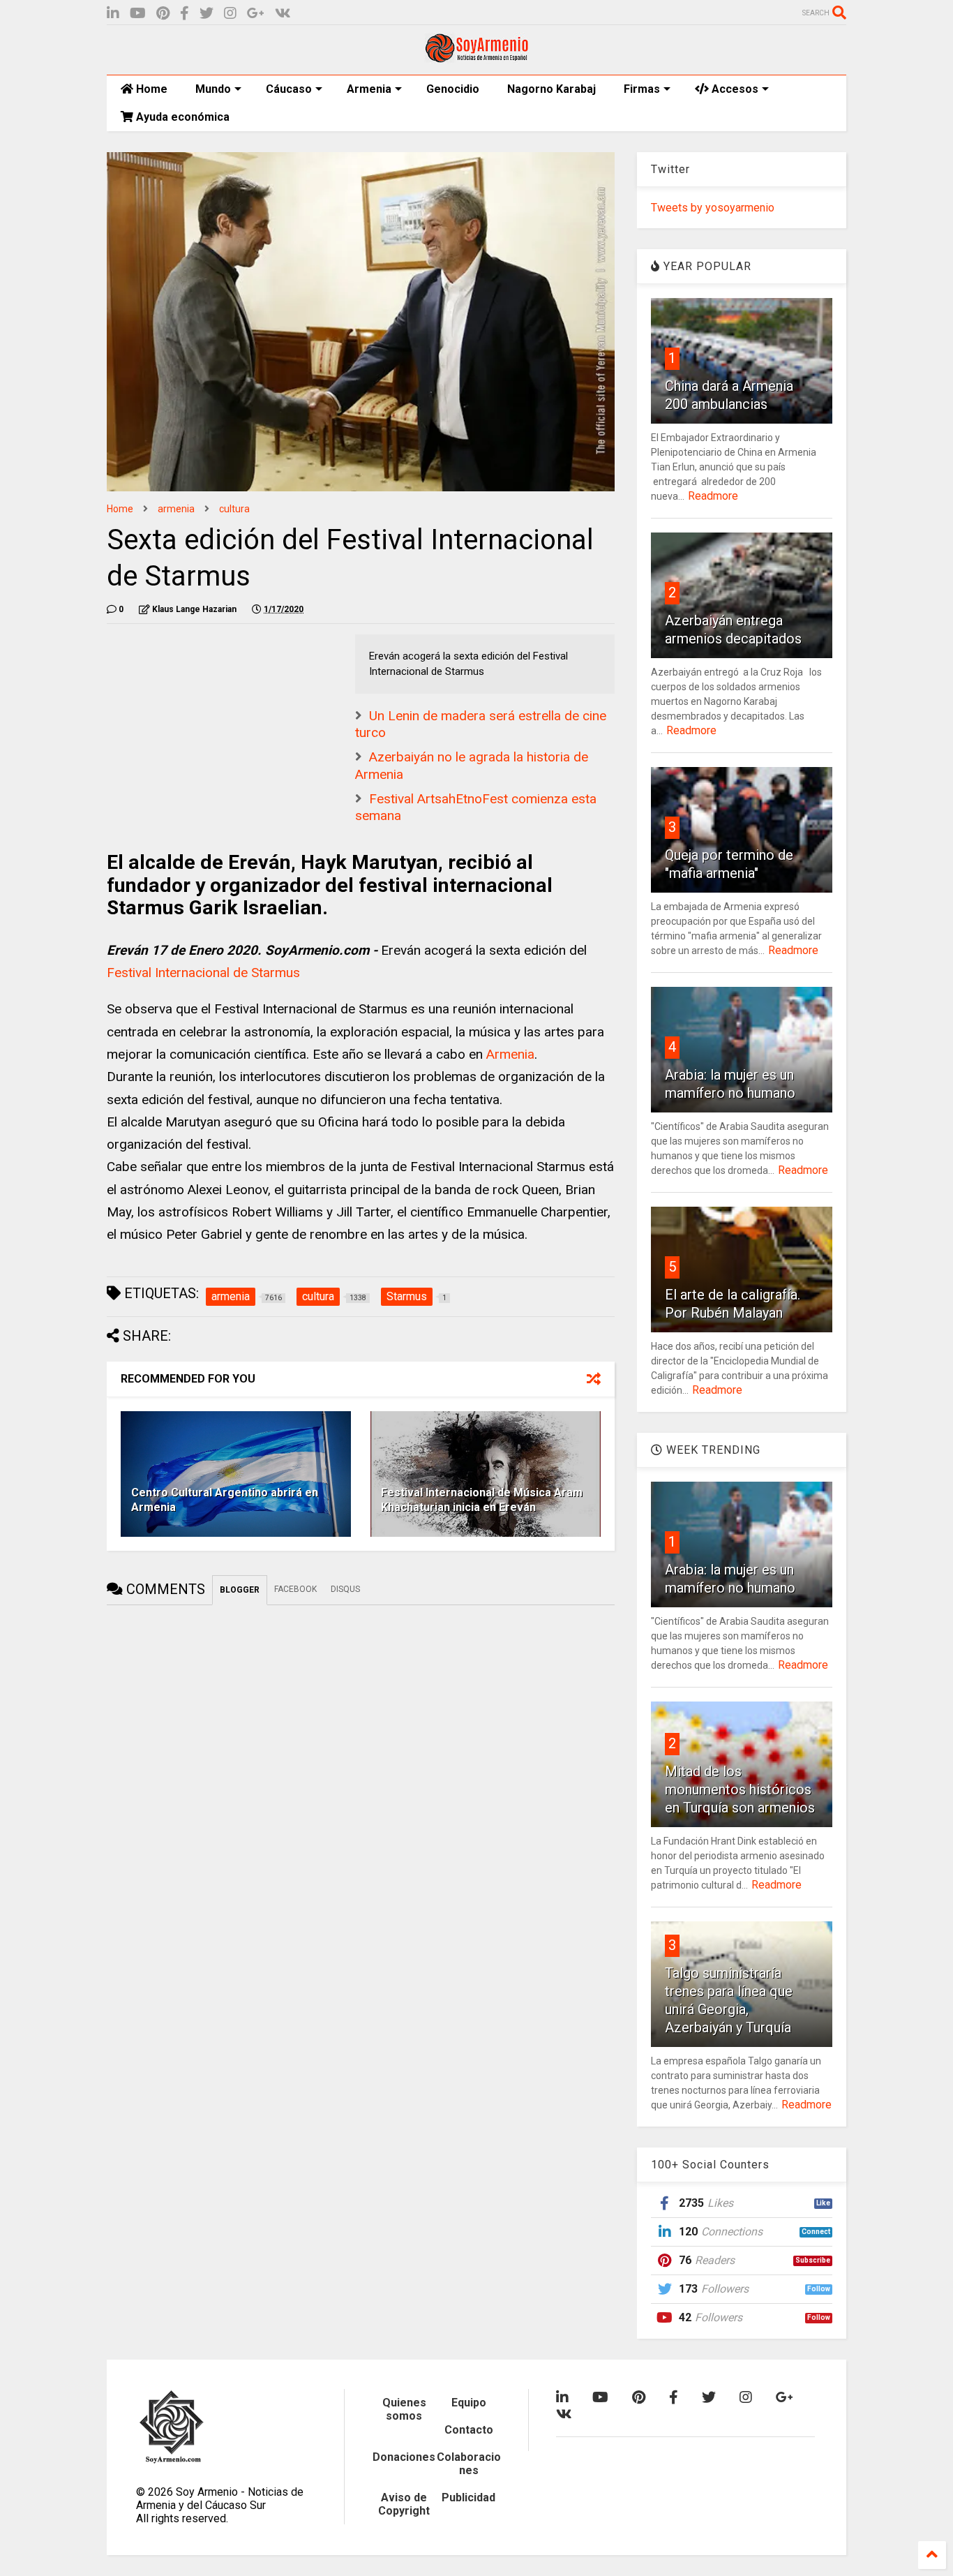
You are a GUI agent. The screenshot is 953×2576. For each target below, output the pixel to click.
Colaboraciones (469, 2464)
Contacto (469, 2430)
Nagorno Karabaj (551, 89)
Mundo (213, 89)
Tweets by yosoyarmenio (713, 208)
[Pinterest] (163, 14)
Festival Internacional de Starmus (203, 973)
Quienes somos (404, 2409)
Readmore (713, 496)
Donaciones (404, 2457)
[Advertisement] (211, 722)
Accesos (734, 89)
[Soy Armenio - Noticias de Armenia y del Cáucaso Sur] (476, 57)
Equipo (469, 2403)
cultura (234, 509)
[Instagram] (230, 14)
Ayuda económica (181, 117)
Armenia (369, 89)
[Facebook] (185, 14)
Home (150, 89)
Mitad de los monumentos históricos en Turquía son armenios (740, 1789)
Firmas (642, 89)
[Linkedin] (113, 14)
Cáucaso (289, 89)
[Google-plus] (256, 14)
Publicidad (468, 2497)
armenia (176, 509)
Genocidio (453, 89)
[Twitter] (207, 14)
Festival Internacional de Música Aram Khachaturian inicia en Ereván (482, 1500)
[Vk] (283, 14)
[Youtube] (138, 14)
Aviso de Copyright (404, 2504)
